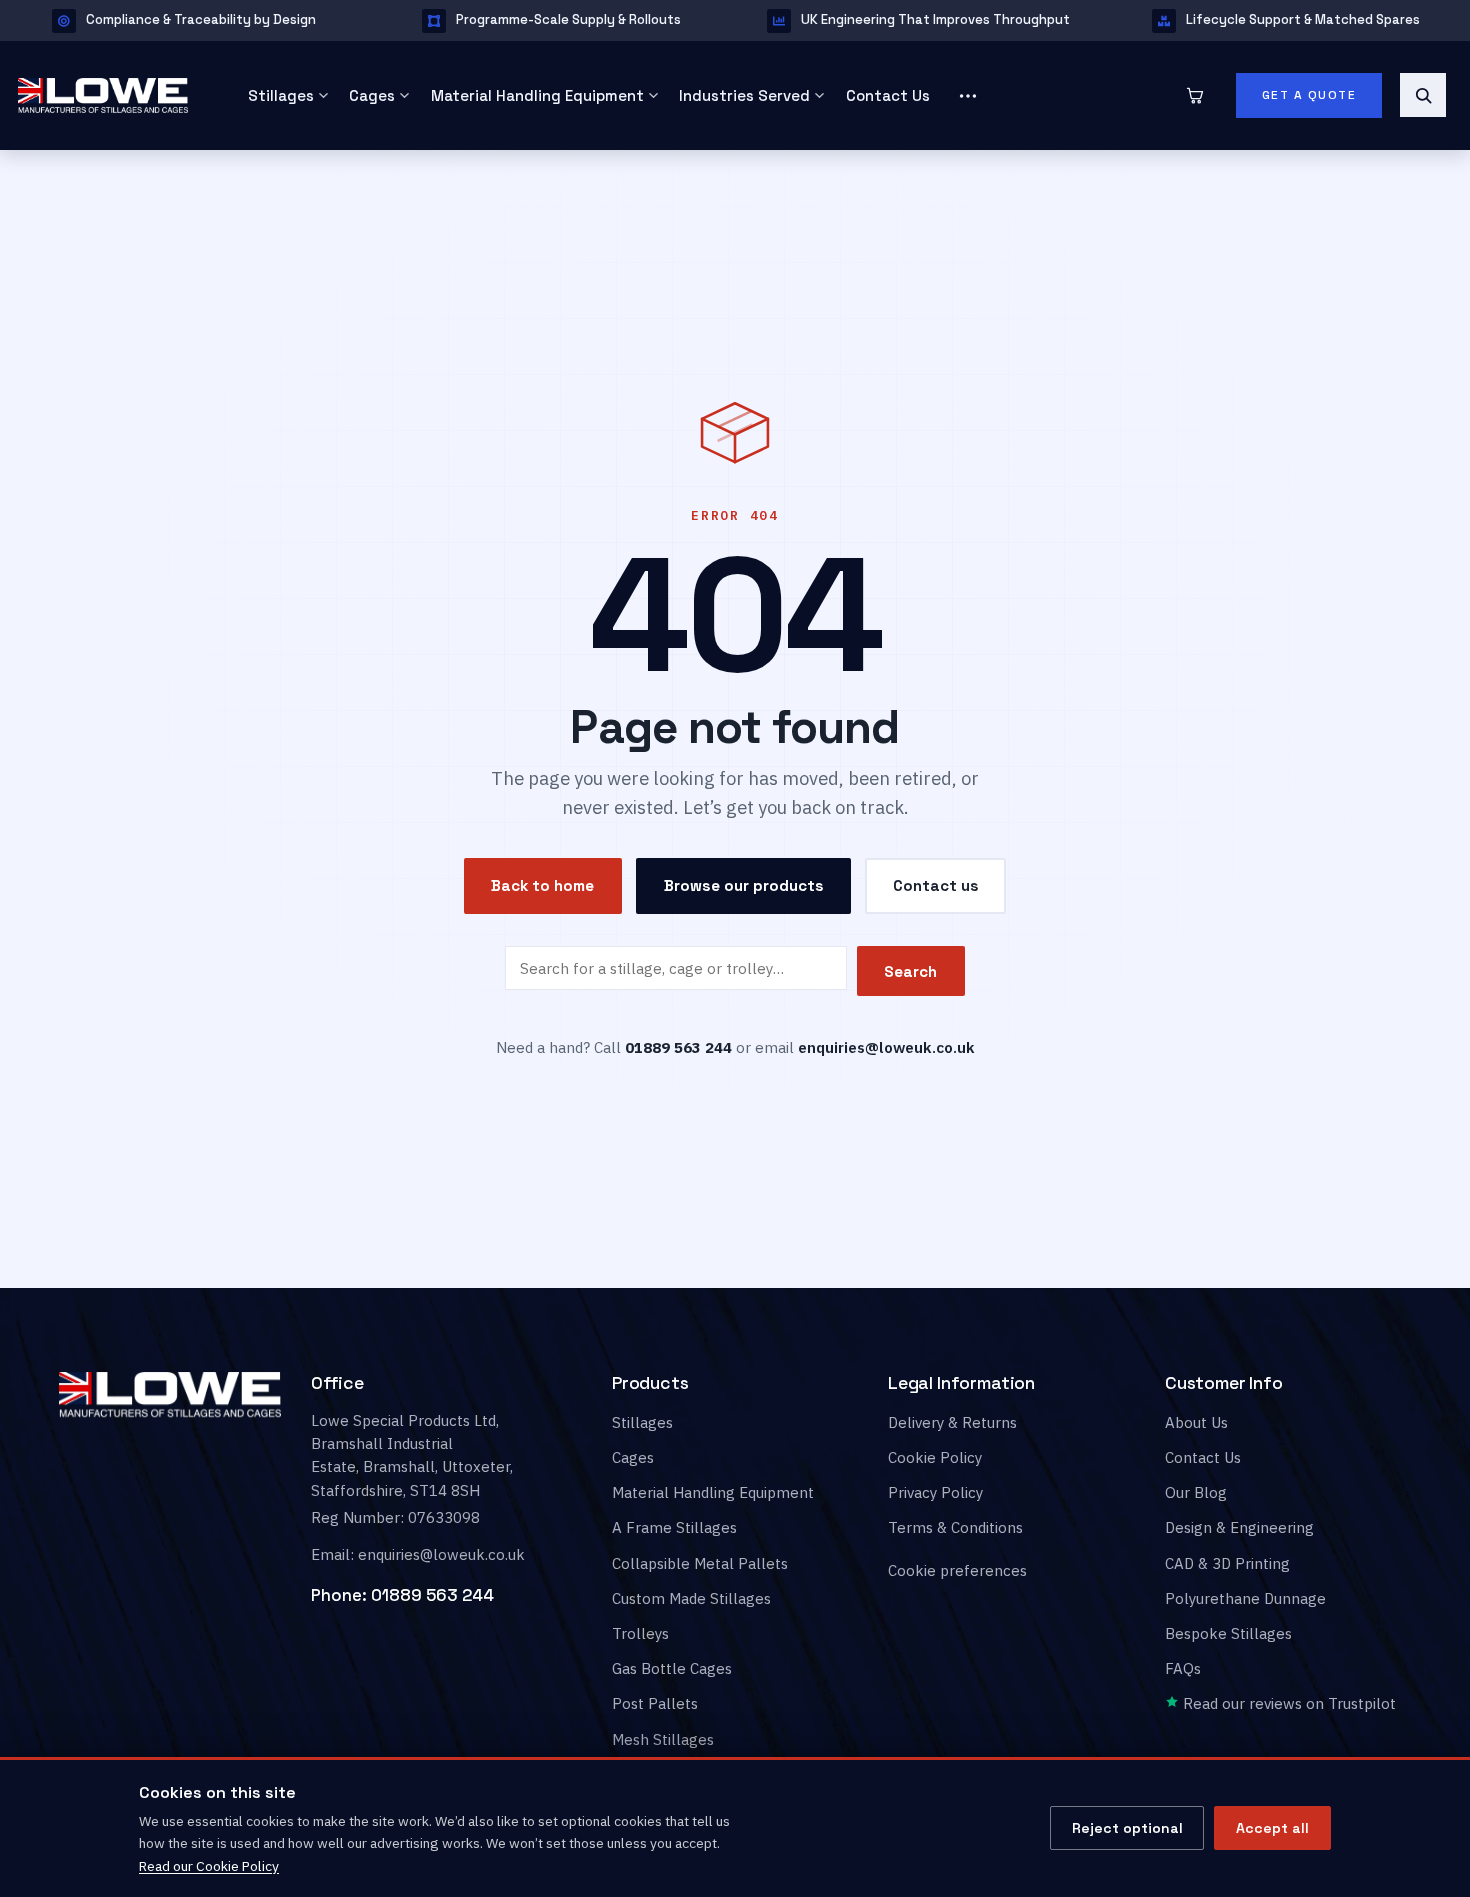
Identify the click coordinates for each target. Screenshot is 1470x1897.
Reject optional (1127, 1828)
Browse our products (744, 885)
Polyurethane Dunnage (1245, 1598)
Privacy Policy (935, 1492)
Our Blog (1196, 1492)
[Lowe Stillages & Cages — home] (109, 95)
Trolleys (640, 1633)
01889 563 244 (432, 1596)
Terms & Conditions (955, 1528)
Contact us (936, 885)
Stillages (281, 95)
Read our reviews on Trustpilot (1287, 1704)
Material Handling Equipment (537, 95)
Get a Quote (1309, 95)
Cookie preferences (957, 1571)
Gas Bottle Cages (672, 1668)
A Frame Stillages (674, 1528)
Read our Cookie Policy (209, 1866)
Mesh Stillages (663, 1739)
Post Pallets (655, 1704)
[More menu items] (968, 96)
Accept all (1272, 1828)
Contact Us (888, 95)
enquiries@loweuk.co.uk (886, 1047)
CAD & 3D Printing (1227, 1563)
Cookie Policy (935, 1457)
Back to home (542, 886)
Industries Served (744, 95)
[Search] (1423, 95)
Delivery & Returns (952, 1422)
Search (910, 971)
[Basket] (1195, 95)
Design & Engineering (1239, 1528)
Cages (372, 95)
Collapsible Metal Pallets (700, 1563)
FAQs (1183, 1668)
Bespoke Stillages (1228, 1633)
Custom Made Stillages (691, 1598)
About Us (1196, 1422)
